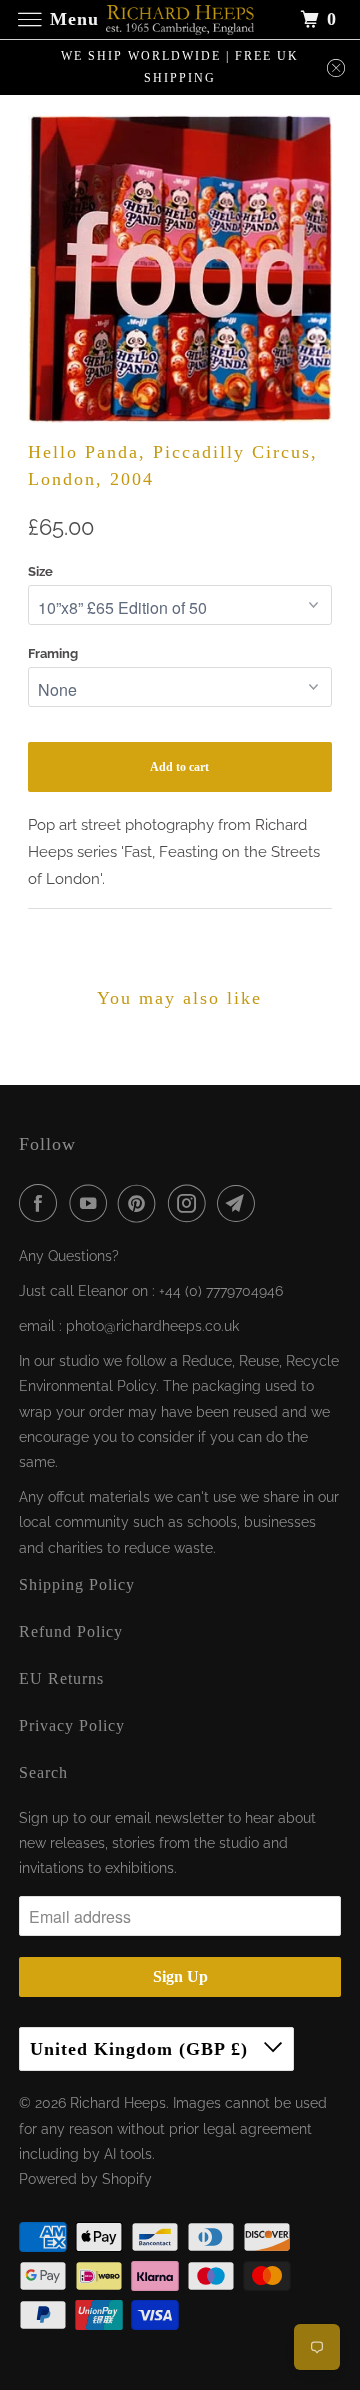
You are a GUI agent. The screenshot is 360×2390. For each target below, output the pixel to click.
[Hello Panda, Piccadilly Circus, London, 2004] (180, 269)
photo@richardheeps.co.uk (152, 1326)
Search (43, 1772)
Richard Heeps (118, 2103)
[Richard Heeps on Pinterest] (141, 1203)
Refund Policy (71, 1631)
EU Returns (61, 1678)
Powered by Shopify (85, 2179)
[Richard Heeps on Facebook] (42, 1203)
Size (40, 571)
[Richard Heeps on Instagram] (191, 1203)
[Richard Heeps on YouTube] (92, 1203)
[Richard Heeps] (180, 19)
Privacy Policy (72, 1725)
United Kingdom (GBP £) (142, 2049)
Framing (53, 653)
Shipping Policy (77, 1584)
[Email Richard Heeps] (240, 1203)
